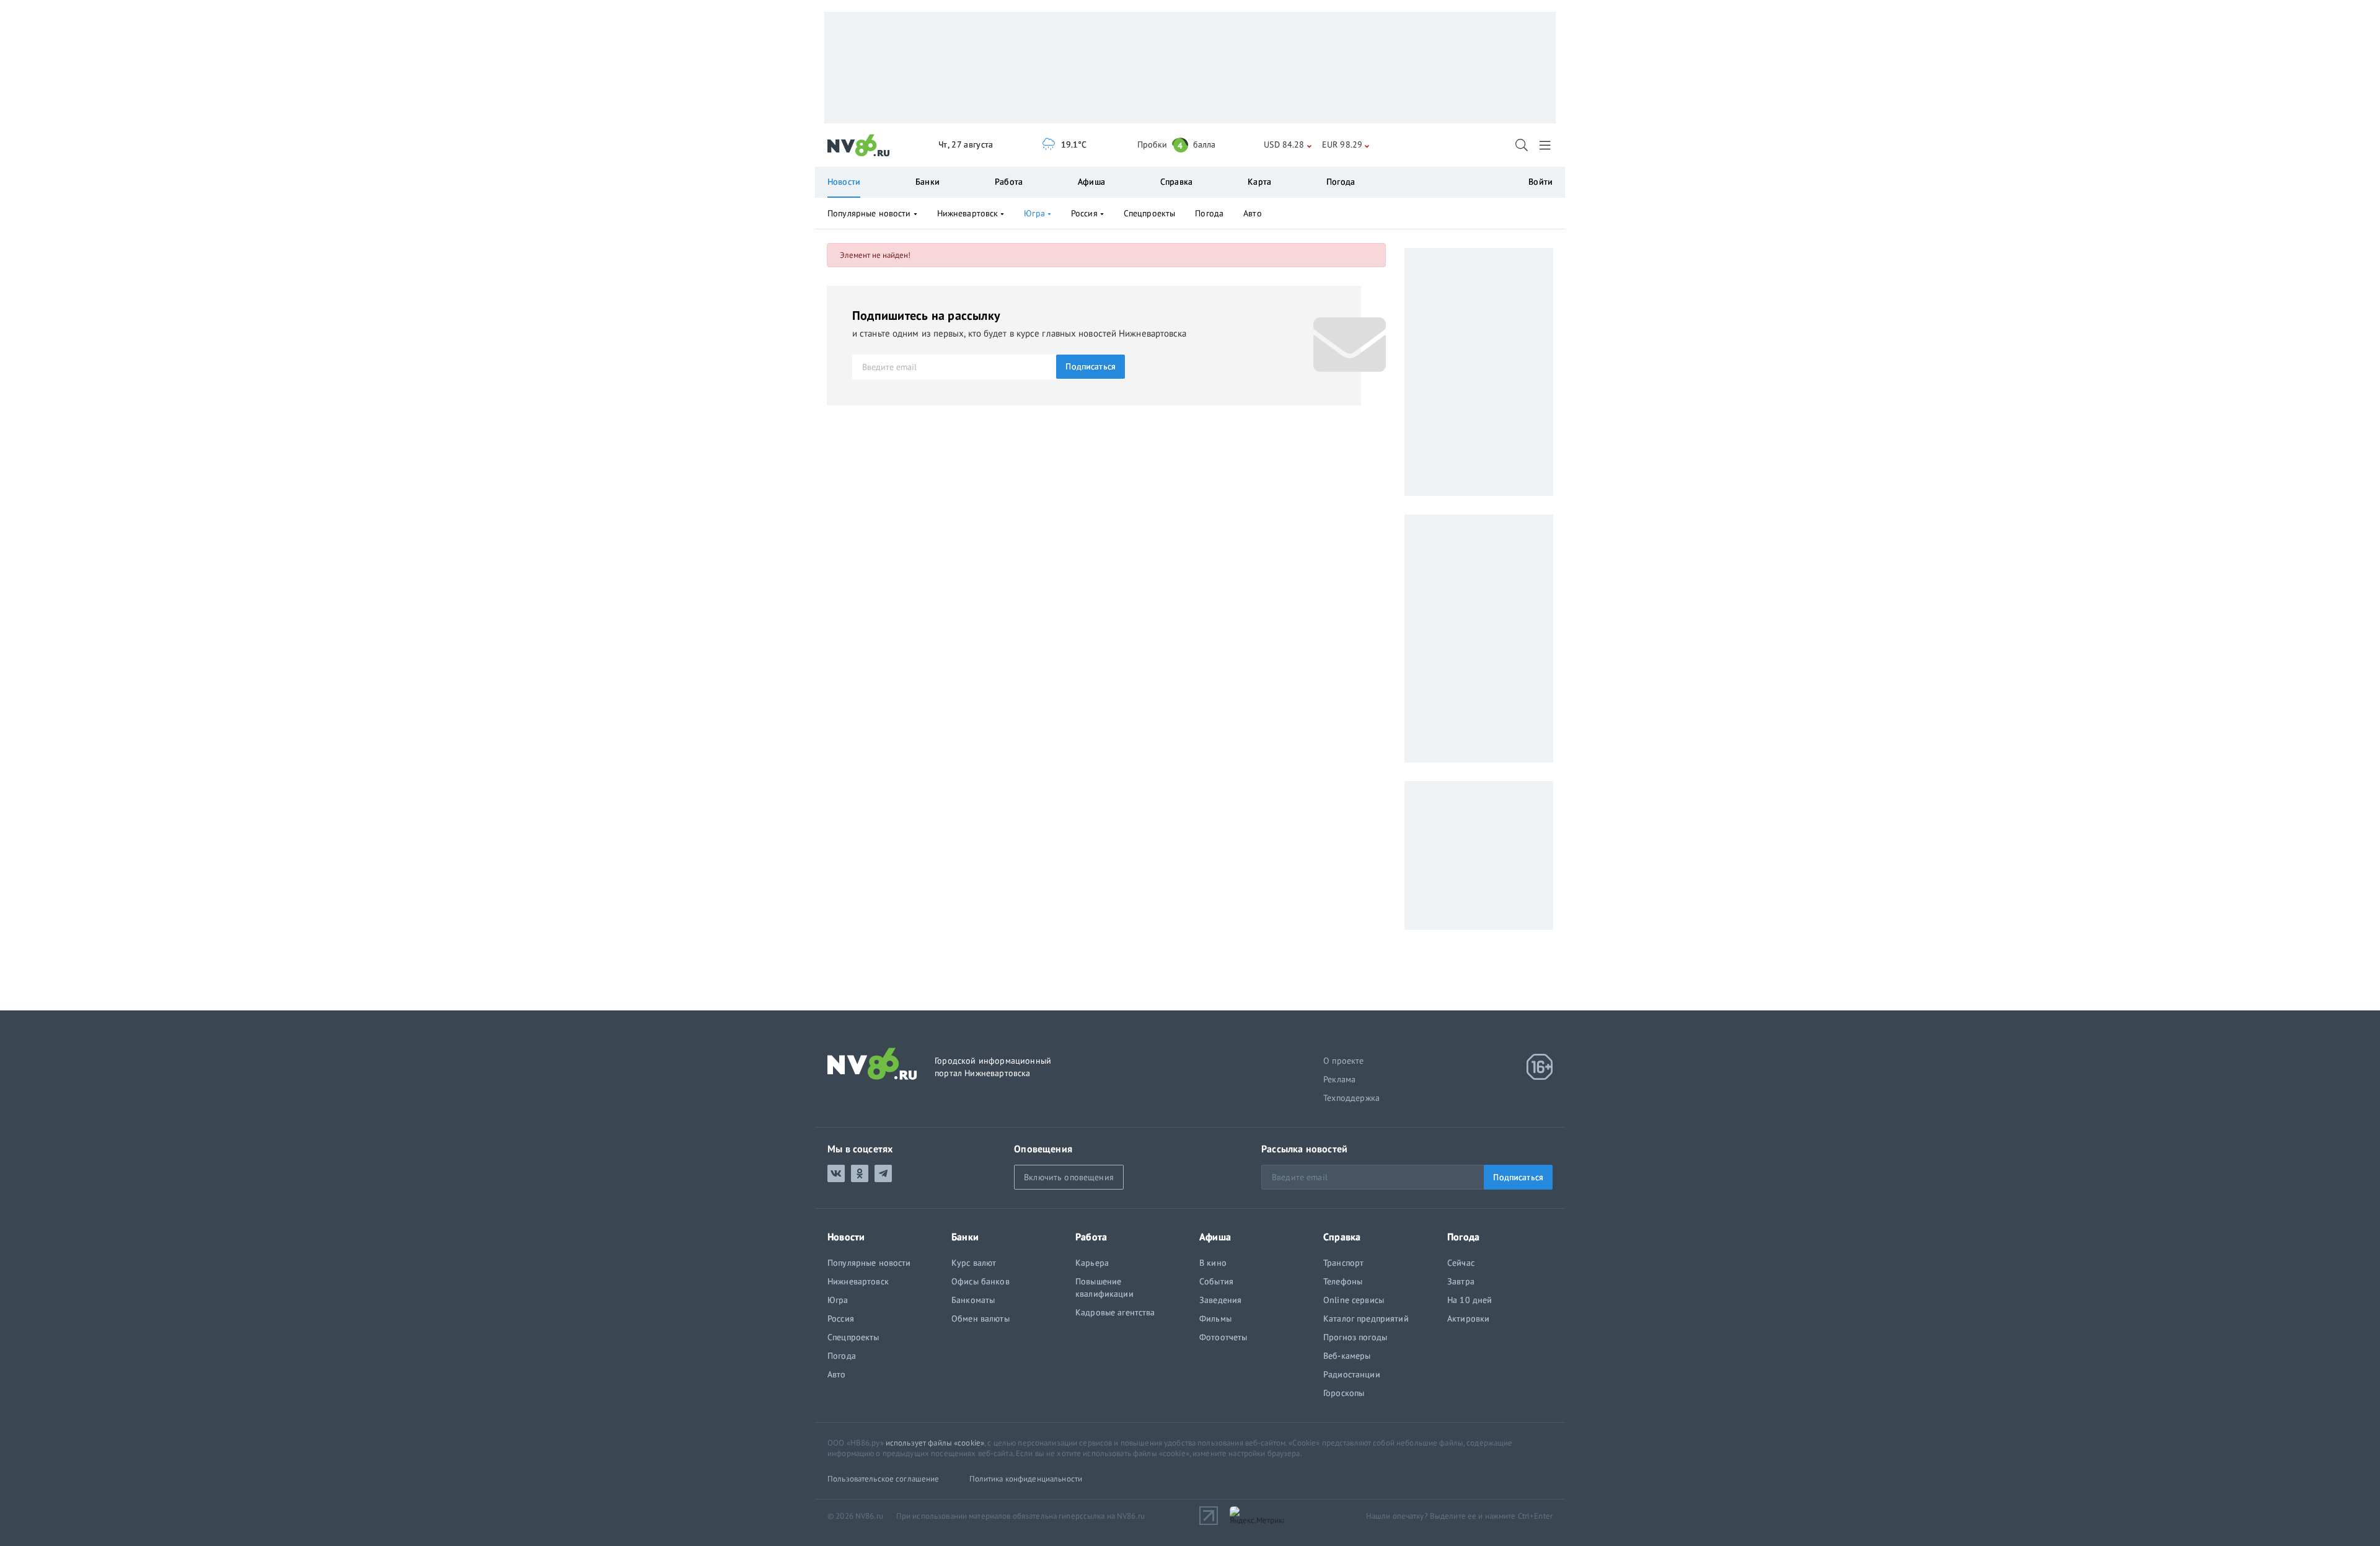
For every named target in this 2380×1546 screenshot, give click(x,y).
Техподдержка (1351, 1098)
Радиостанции (1352, 1374)
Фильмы (1215, 1319)
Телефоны (1343, 1281)
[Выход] (1546, 145)
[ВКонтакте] (836, 1173)
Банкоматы (973, 1300)
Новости (844, 182)
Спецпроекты (1150, 213)
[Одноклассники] (860, 1173)
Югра (1034, 213)
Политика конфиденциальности (1026, 1479)
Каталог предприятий (1366, 1319)
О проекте (1344, 1061)
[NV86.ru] (859, 146)
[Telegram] (883, 1173)
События (1216, 1281)
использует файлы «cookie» (935, 1443)
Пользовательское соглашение (884, 1479)
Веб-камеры (1347, 1356)
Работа (1009, 182)
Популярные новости (869, 213)
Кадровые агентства (1115, 1312)
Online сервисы (1354, 1300)
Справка (1176, 182)
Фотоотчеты (1223, 1337)
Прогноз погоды (1355, 1337)
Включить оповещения (1069, 1177)
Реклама (1339, 1079)
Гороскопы (1344, 1393)
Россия (1084, 213)
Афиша (1091, 182)
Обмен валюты (981, 1319)
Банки (928, 182)
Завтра (1461, 1281)
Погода (1341, 182)
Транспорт (1343, 1263)
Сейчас (1461, 1263)
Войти (1540, 182)
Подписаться (1091, 366)
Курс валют (974, 1263)
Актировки (1468, 1319)
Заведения (1220, 1300)
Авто (1253, 213)
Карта (1259, 182)
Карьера (1092, 1263)
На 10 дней (1470, 1300)
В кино (1213, 1263)
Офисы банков (981, 1281)
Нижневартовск (968, 213)
